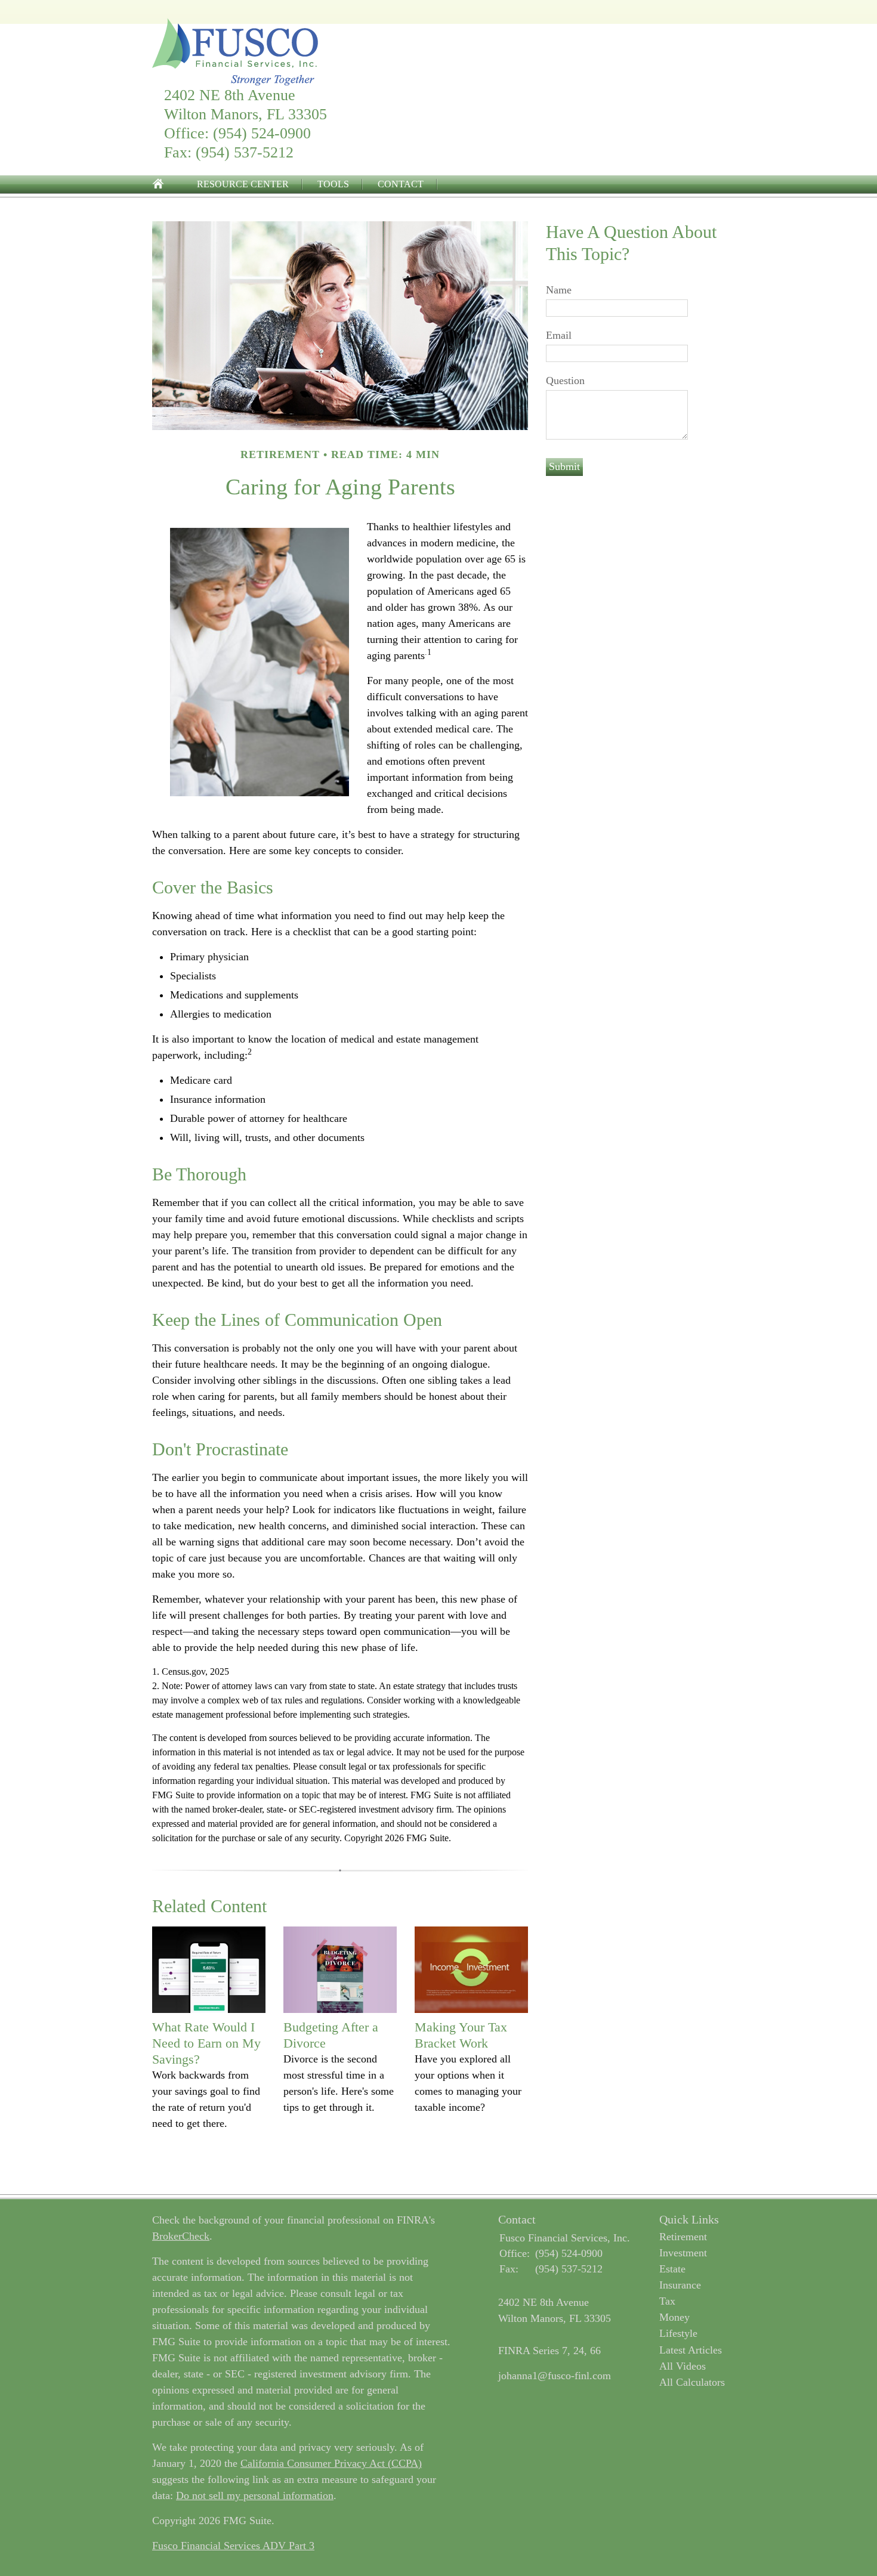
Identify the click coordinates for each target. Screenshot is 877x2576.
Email (559, 335)
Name (559, 290)
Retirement (683, 2237)
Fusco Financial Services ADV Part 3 (233, 2546)
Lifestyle (678, 2333)
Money (674, 2317)
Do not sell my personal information (255, 2495)
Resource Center (243, 184)
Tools (333, 184)
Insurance (680, 2285)
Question (565, 381)
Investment (683, 2253)
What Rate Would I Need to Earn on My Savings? (206, 2043)
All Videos (683, 2366)
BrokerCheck (181, 2236)
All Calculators (692, 2382)
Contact (401, 184)
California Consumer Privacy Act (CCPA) (331, 2463)
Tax (667, 2301)
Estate (672, 2269)
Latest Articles (691, 2350)
